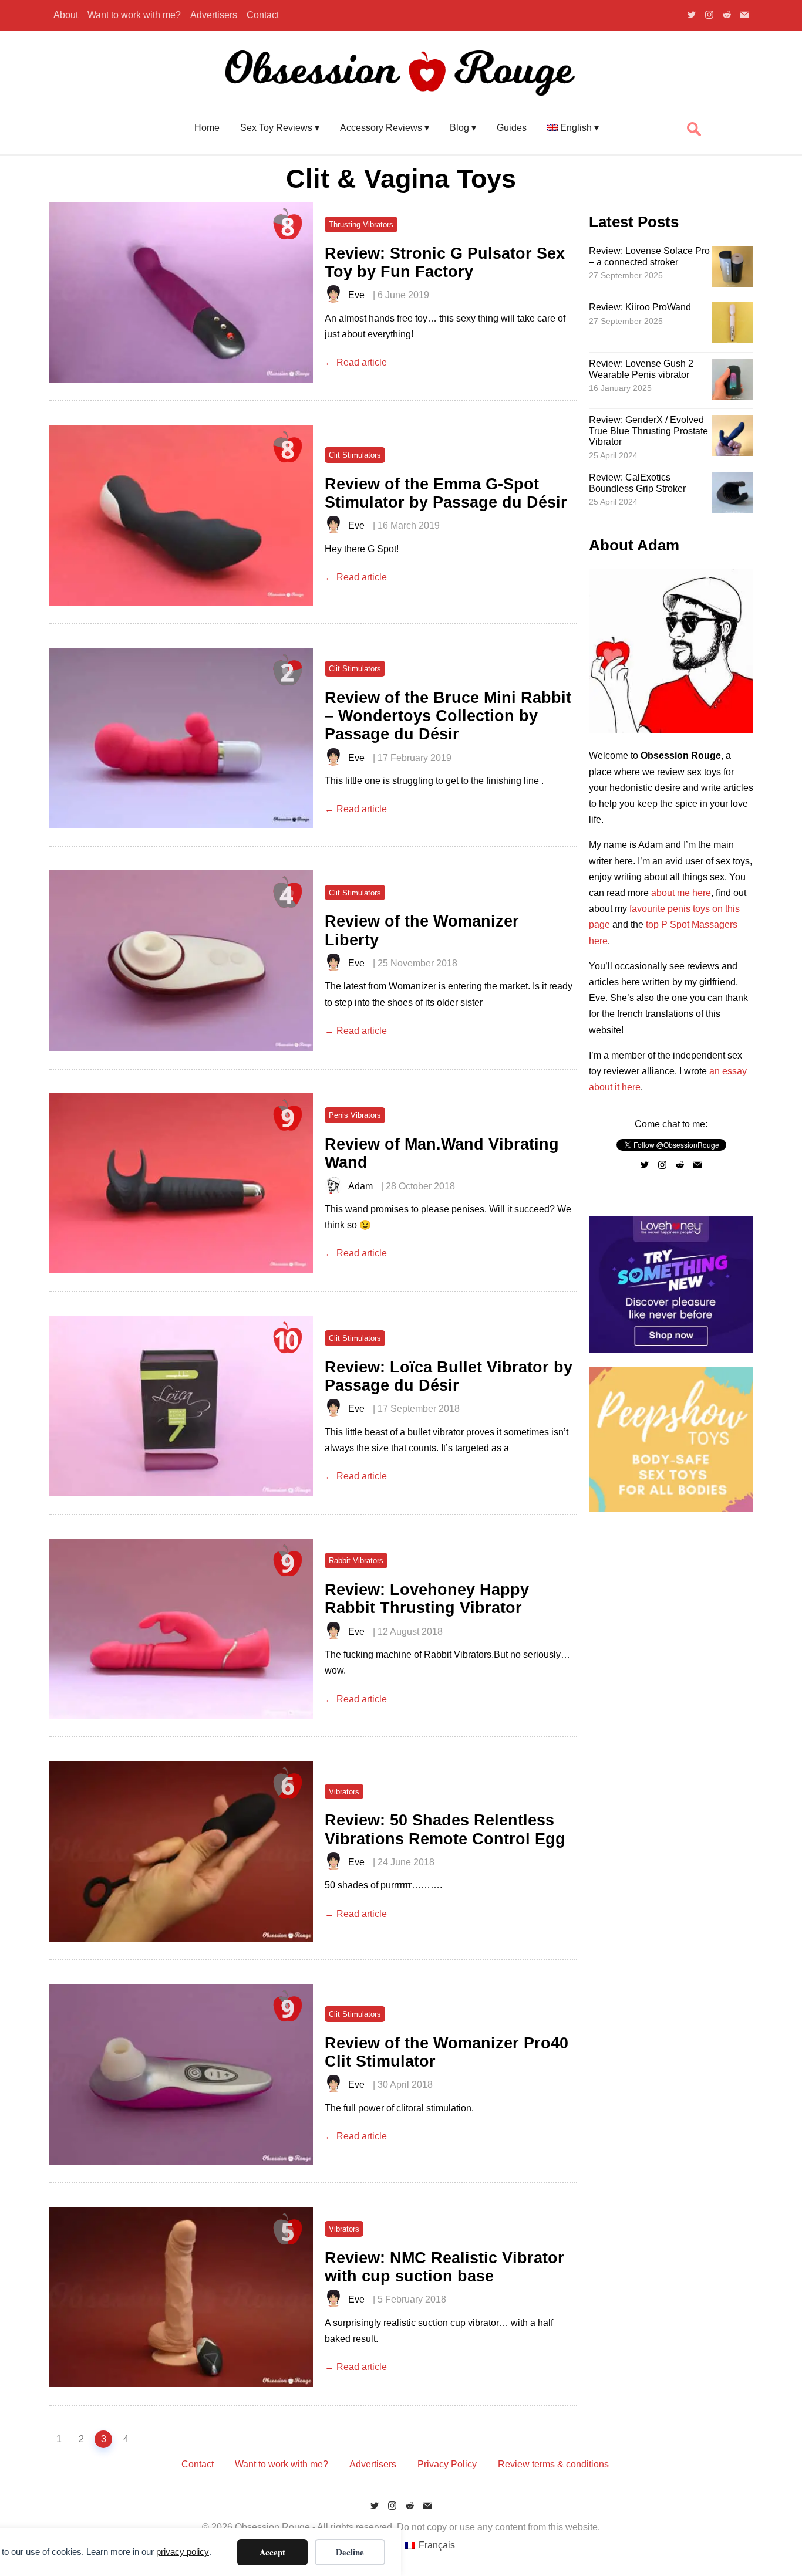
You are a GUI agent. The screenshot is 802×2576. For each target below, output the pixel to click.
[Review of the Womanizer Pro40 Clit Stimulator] (181, 2074)
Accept (272, 2552)
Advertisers (214, 15)
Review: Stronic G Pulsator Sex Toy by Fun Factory (445, 262)
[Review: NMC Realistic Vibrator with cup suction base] (181, 2297)
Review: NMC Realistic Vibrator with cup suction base (444, 2267)
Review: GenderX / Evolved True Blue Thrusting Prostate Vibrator (648, 431)
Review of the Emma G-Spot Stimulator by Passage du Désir (446, 493)
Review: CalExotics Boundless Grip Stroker (637, 483)
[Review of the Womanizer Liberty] (181, 961)
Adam (360, 1186)
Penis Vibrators (355, 1115)
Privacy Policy (447, 2464)
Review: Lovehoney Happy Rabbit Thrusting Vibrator (427, 1598)
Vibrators (344, 1792)
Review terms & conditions (553, 2464)
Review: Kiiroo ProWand (640, 307)
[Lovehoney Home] (671, 1350)
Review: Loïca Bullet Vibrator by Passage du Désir (449, 1376)
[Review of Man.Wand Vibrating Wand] (181, 1184)
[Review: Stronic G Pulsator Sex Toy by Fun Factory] (181, 292)
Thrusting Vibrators (361, 224)
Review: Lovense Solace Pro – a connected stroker (649, 256)
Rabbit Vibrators (356, 1561)
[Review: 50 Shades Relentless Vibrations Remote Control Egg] (181, 1851)
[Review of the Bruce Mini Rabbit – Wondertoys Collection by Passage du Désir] (181, 738)
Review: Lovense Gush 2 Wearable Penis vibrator (641, 369)
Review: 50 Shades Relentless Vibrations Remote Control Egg (445, 1829)
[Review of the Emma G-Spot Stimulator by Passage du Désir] (181, 515)
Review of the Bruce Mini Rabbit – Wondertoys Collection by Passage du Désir (448, 716)
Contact (263, 15)
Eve (356, 295)
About (66, 15)
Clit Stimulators (355, 455)
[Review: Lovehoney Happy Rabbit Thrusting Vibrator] (181, 1629)
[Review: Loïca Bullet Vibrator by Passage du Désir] (181, 1406)
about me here (681, 893)
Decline (350, 2552)
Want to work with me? (134, 15)
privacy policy (183, 2552)
